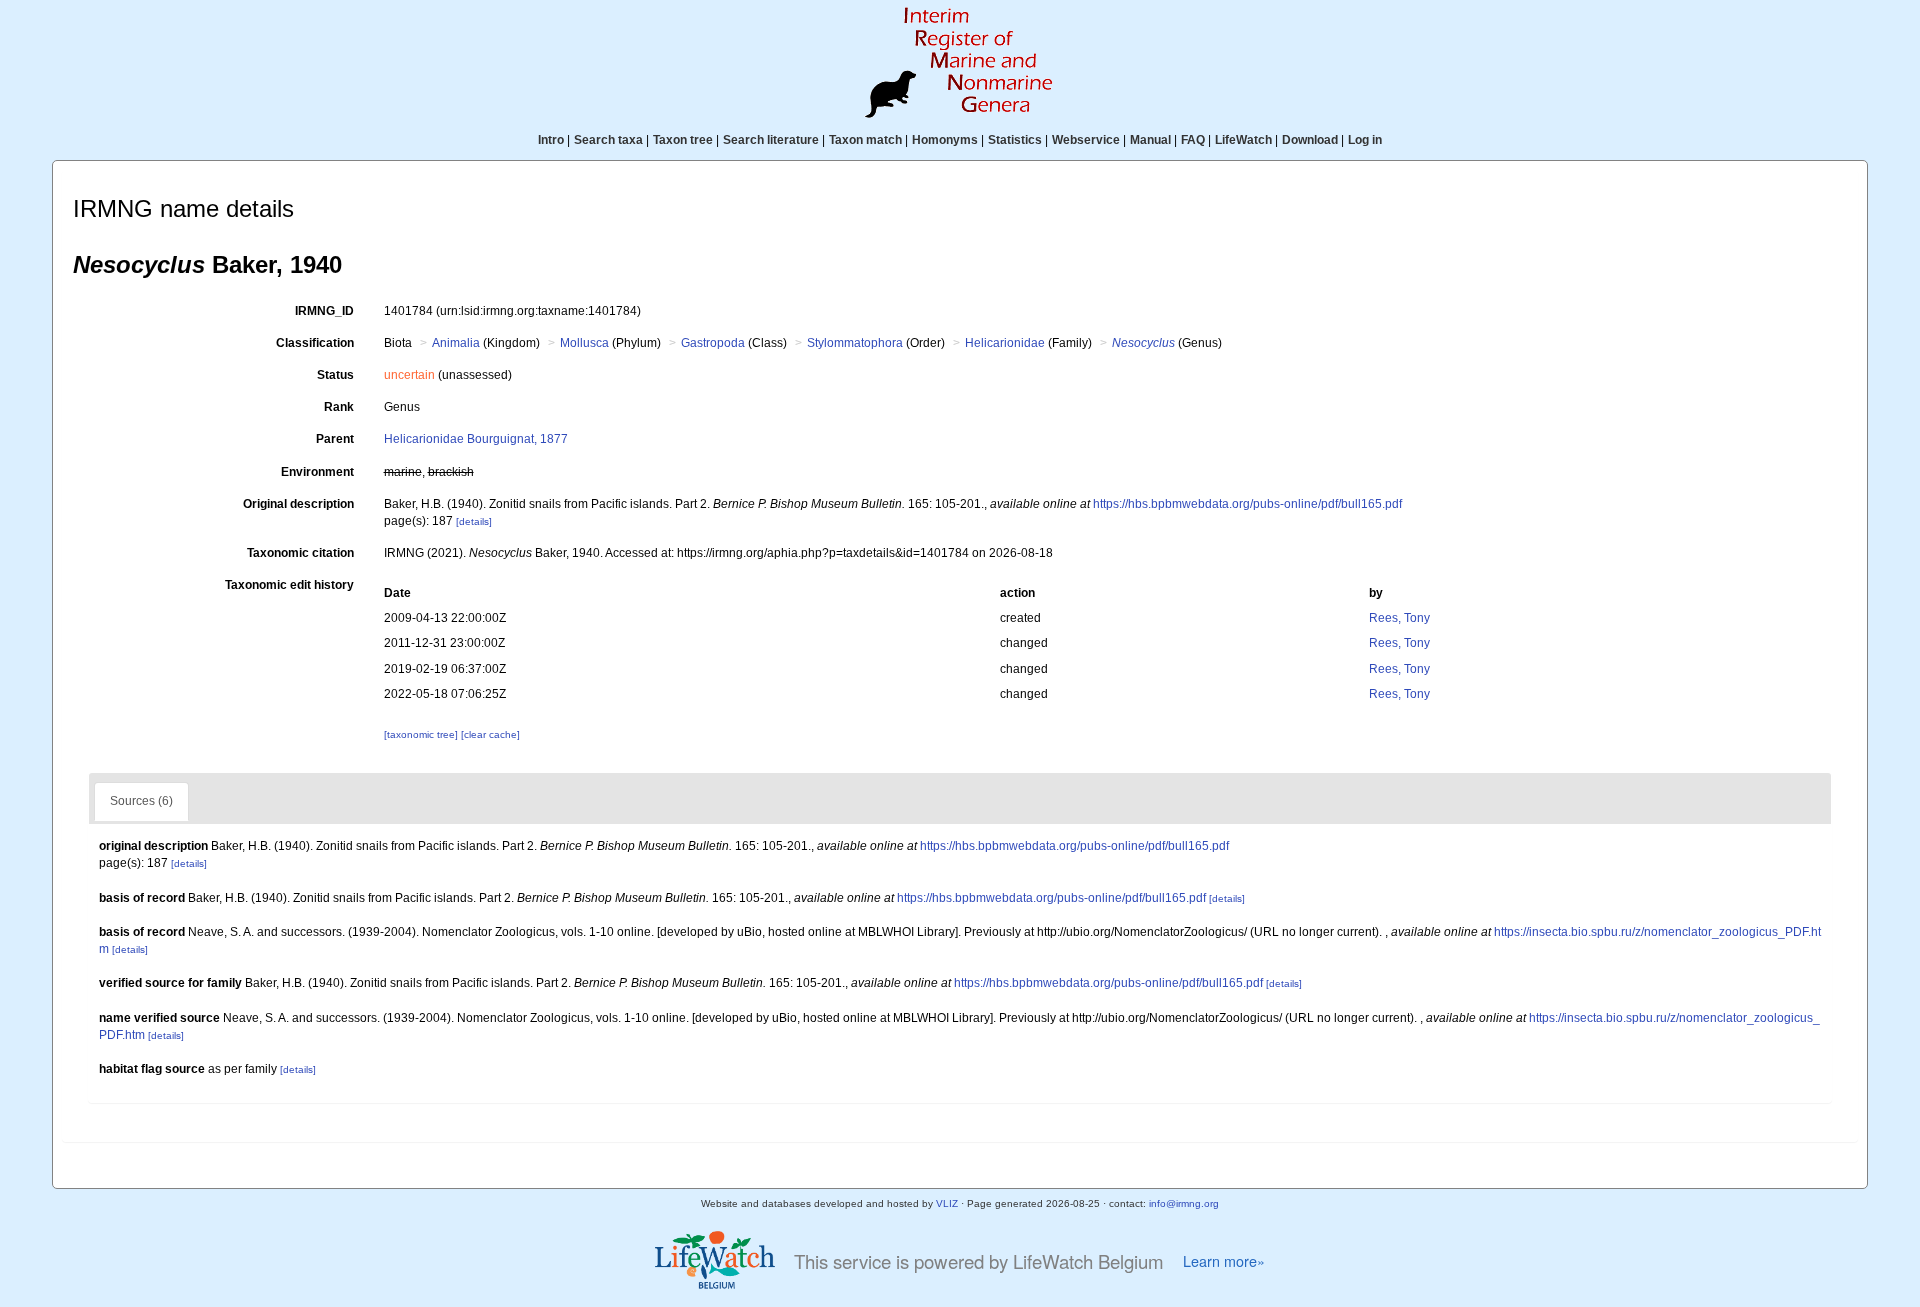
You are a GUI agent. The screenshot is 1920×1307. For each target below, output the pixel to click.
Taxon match (865, 140)
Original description (298, 504)
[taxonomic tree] (422, 734)
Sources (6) (141, 801)
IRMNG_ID (324, 311)
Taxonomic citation (300, 553)
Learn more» (1224, 1261)
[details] (474, 521)
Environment (317, 472)
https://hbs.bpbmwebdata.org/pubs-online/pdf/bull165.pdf (1247, 504)
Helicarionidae (1005, 343)
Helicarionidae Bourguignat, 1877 (476, 439)
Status (335, 375)
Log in (1365, 140)
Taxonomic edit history (289, 585)
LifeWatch (1243, 140)
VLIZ (947, 1203)
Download (1310, 140)
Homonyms (945, 140)
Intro (551, 140)
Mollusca (584, 343)
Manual (1150, 140)
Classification (315, 343)
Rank (339, 407)
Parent (335, 439)
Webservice (1086, 140)
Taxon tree (683, 140)
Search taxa (608, 140)
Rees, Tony (1399, 618)
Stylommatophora (855, 343)
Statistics (1015, 140)
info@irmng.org (1184, 1203)
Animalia (456, 343)
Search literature (771, 140)
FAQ (1193, 140)
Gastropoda (713, 343)
